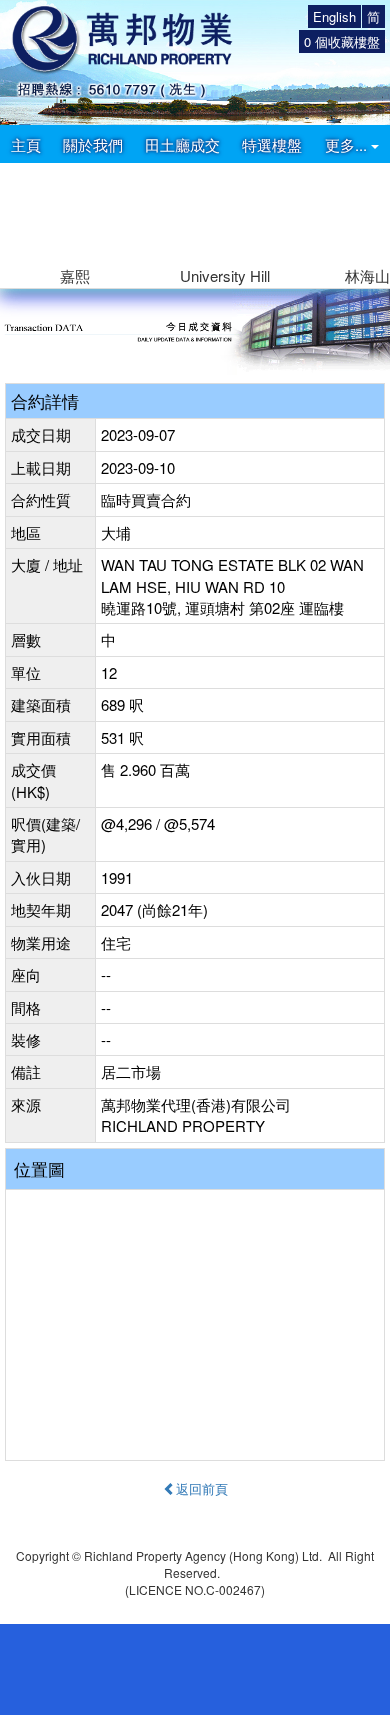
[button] (366, 213)
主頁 (26, 144)
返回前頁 (202, 1488)
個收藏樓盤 (342, 41)
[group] (75, 225)
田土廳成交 (182, 144)
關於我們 (93, 144)
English (334, 16)
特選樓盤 (272, 144)
